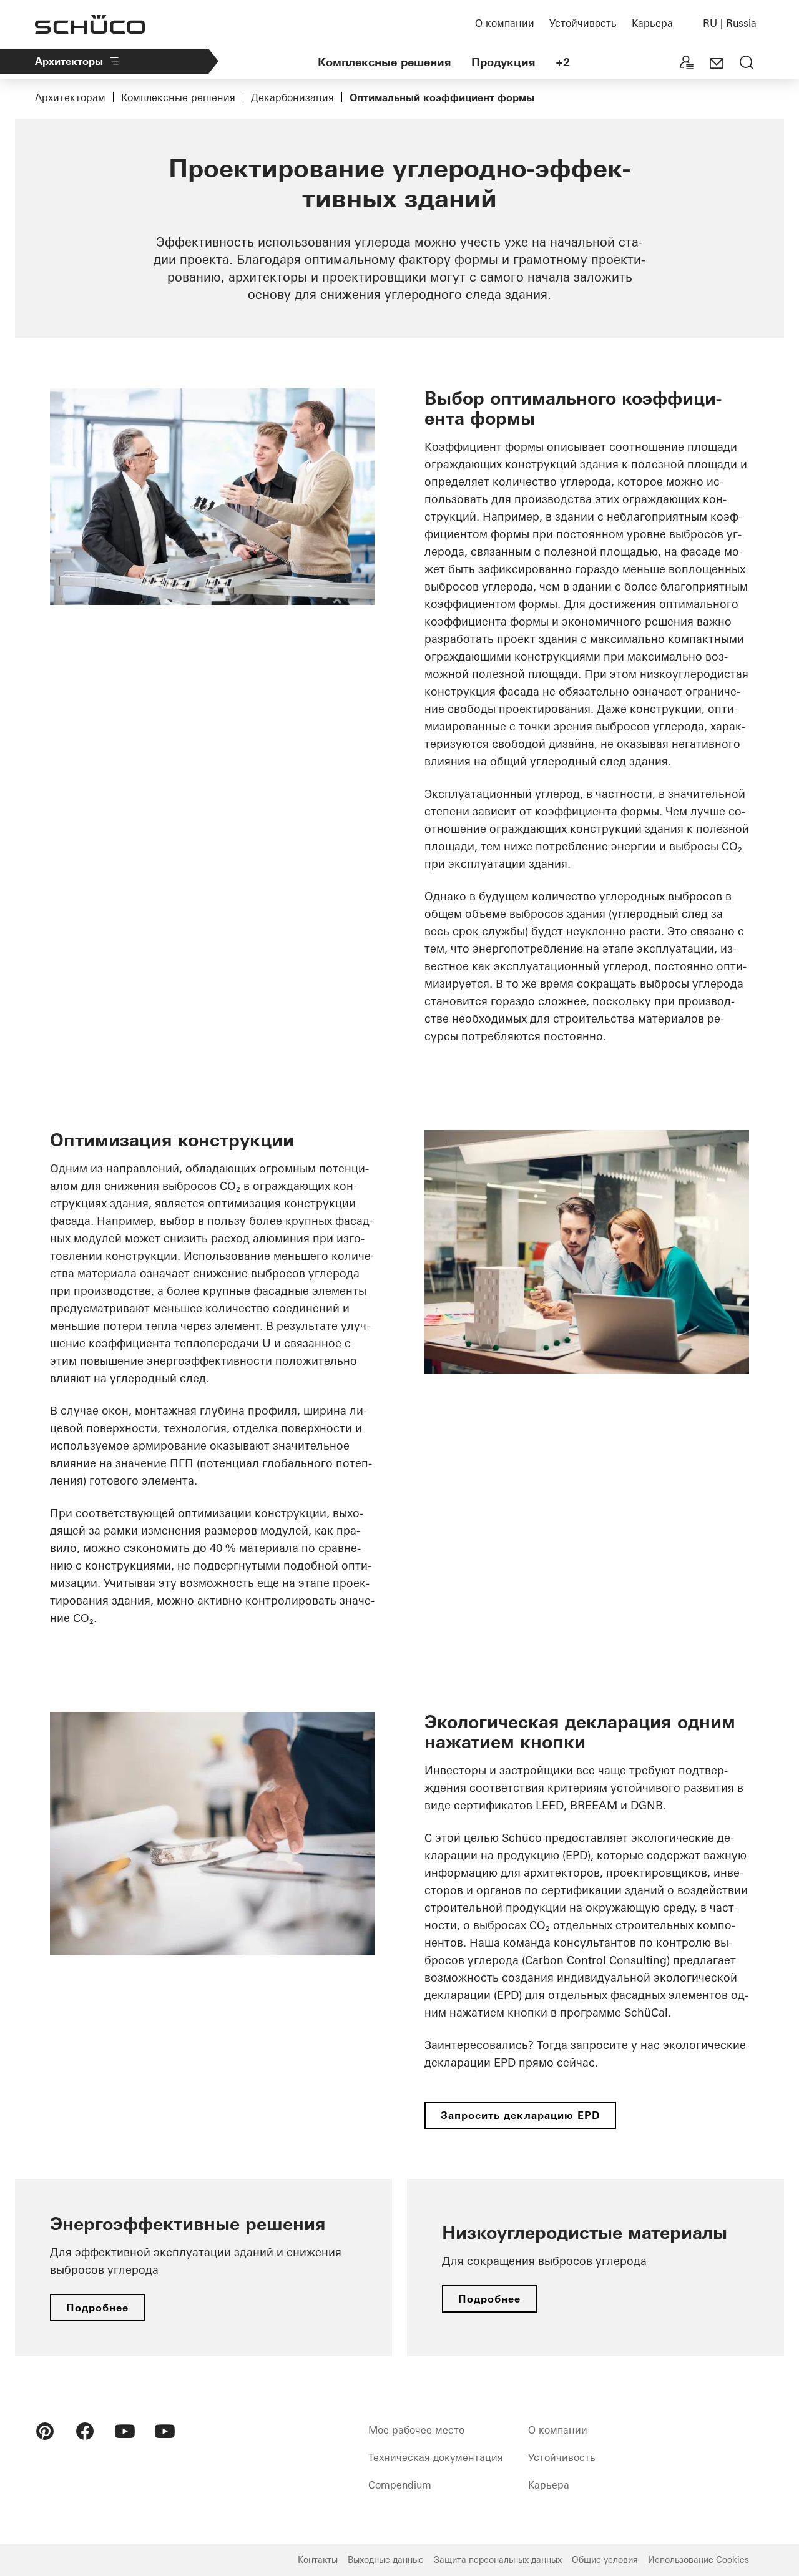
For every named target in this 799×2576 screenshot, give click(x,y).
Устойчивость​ (583, 23)
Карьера (652, 23)
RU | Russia (730, 23)
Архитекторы (69, 61)
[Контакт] (717, 64)
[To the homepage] (90, 24)
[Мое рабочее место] (687, 64)
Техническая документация (436, 2457)
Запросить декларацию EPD (520, 2115)
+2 (563, 62)
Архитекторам (70, 97)
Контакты (318, 2560)
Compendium (400, 2485)
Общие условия (605, 2560)
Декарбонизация (292, 97)
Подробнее (97, 2308)
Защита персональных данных (498, 2560)
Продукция (503, 62)
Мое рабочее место (416, 2430)
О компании (505, 23)
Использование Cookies (699, 2560)
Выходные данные (386, 2560)
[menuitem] (45, 2431)
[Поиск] (747, 64)
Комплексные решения (385, 62)
